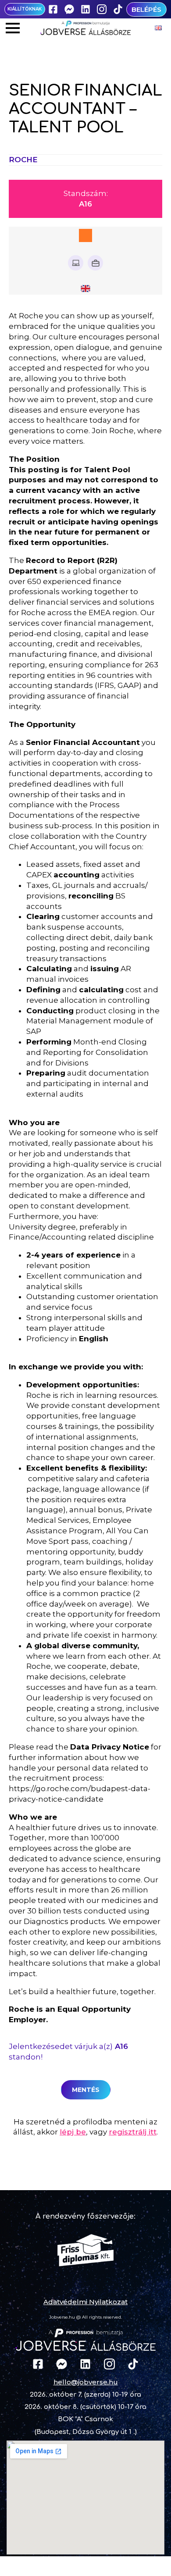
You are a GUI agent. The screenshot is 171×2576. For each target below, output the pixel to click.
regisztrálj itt (133, 2132)
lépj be (73, 2132)
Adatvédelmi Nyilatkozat (85, 2302)
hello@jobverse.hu (86, 2382)
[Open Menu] (13, 28)
